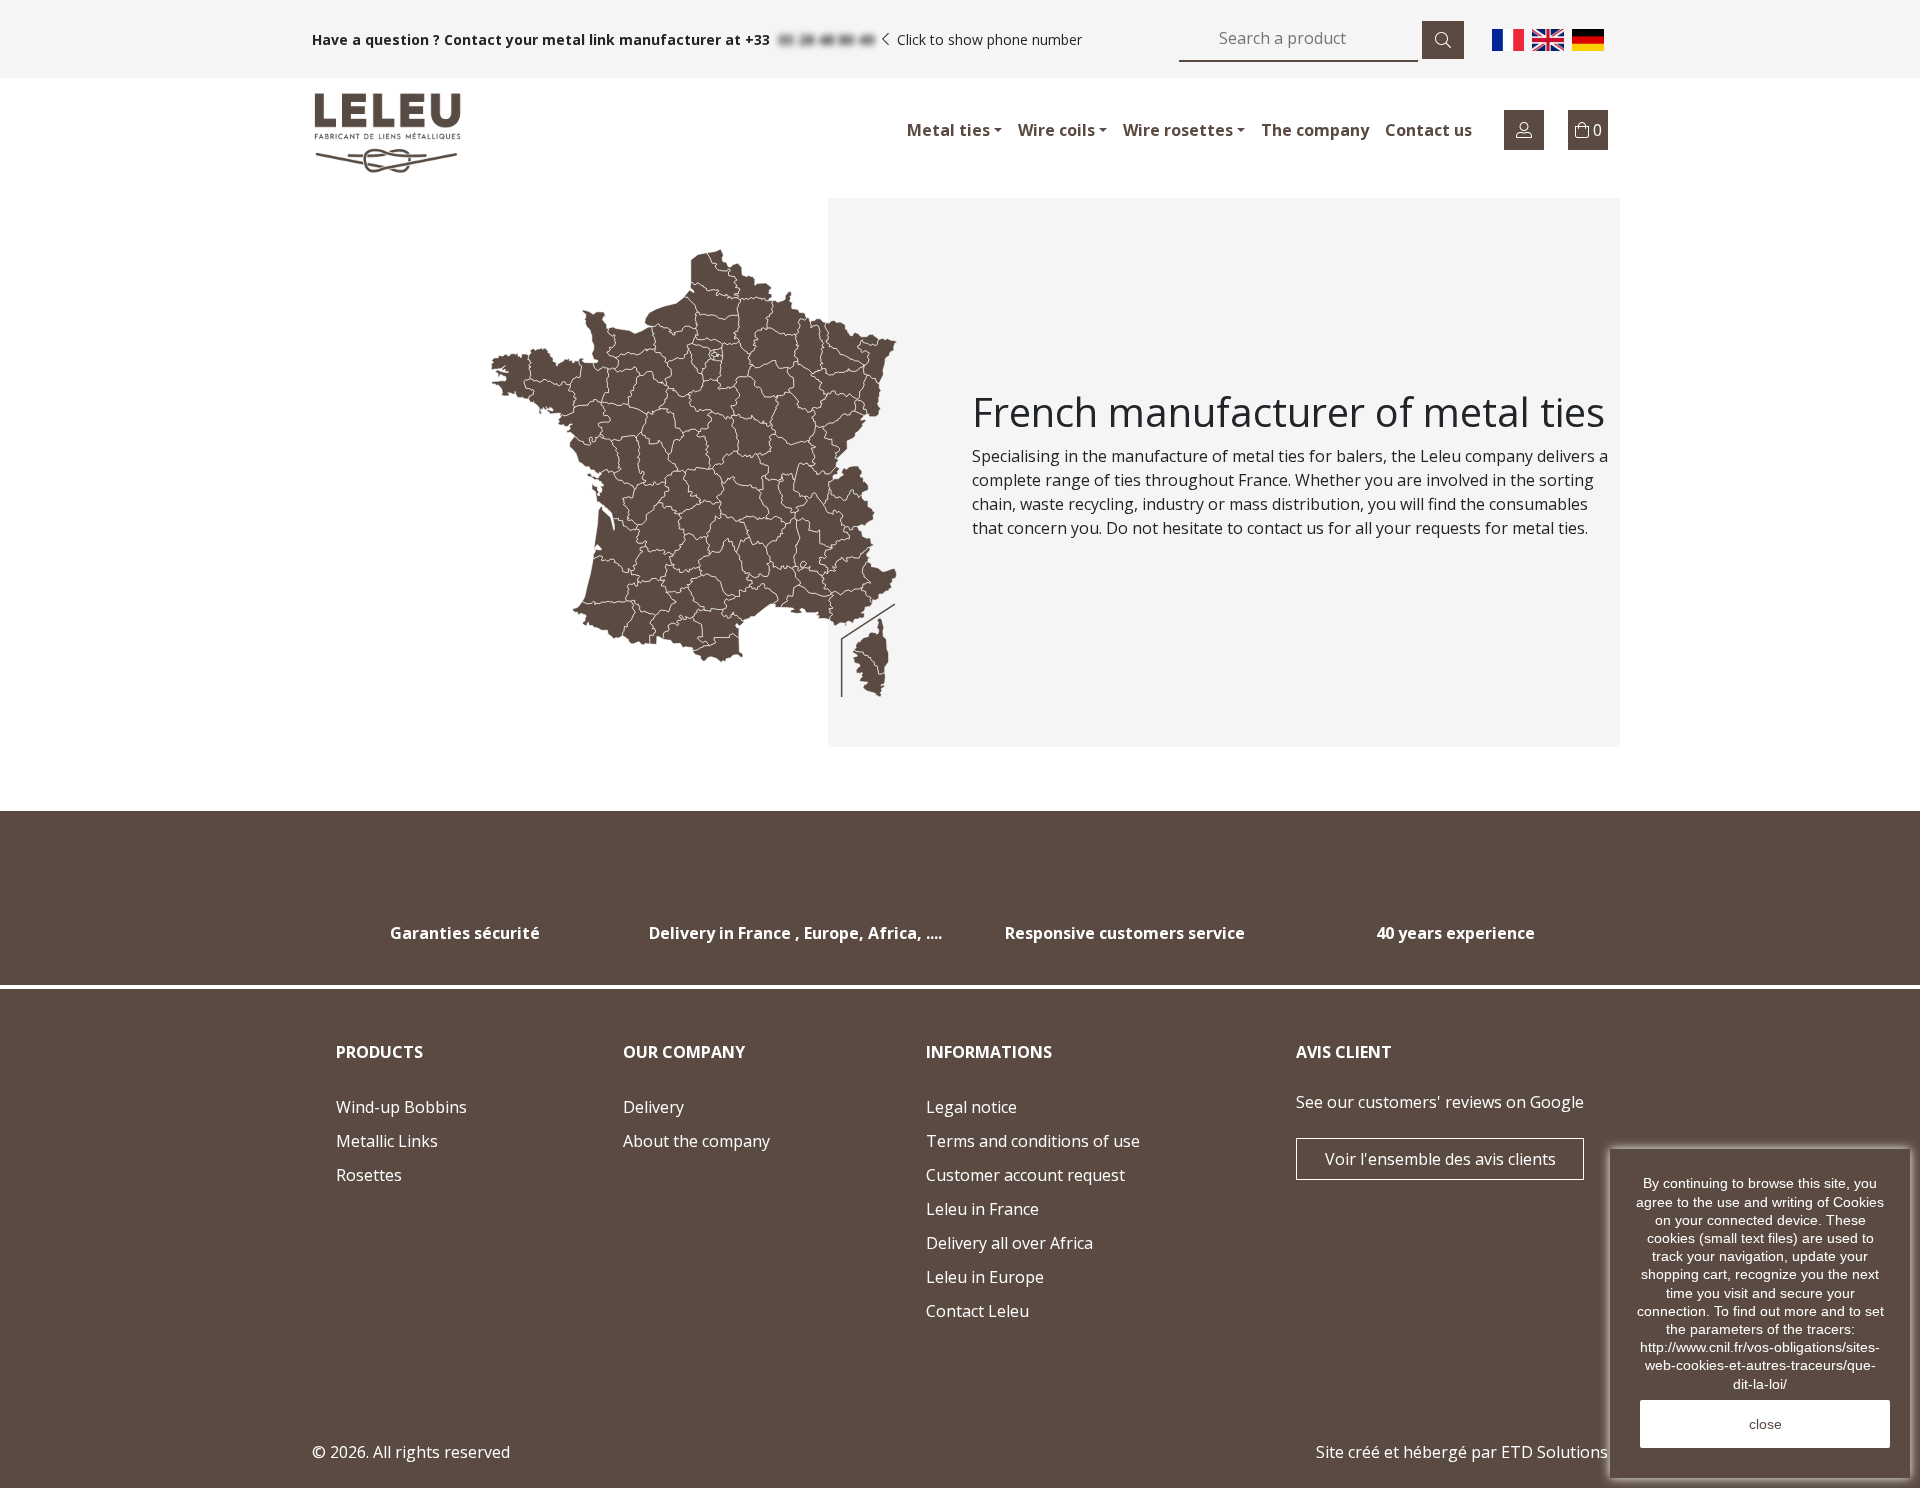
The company (1315, 130)
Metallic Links (387, 1141)
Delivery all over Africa (1009, 1243)
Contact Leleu (1029, 1313)
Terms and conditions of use (1033, 1141)
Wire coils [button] (1056, 130)
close (1765, 1424)
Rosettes (369, 1175)
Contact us (1428, 130)
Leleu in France (982, 1209)
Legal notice (971, 1107)
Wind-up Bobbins (401, 1107)
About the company (696, 1141)
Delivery (653, 1107)
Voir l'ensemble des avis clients (1440, 1159)
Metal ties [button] (948, 130)
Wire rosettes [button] (1178, 130)
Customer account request (1025, 1175)
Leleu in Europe (985, 1277)
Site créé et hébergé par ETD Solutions (1462, 1452)
